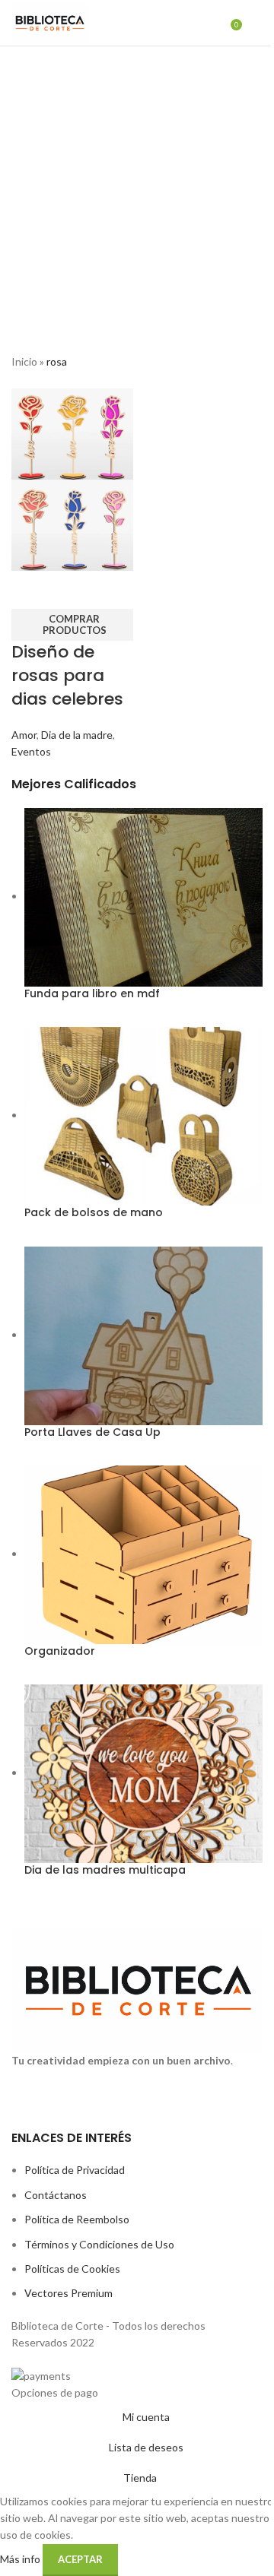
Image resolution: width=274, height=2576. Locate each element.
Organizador (60, 1651)
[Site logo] (49, 22)
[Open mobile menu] (256, 23)
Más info (21, 2558)
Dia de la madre (77, 735)
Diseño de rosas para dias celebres (67, 675)
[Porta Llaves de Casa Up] (143, 1334)
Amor (24, 735)
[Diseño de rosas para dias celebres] (72, 433)
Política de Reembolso (77, 2219)
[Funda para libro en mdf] (143, 896)
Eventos (31, 751)
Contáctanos (56, 2195)
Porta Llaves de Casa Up (92, 1432)
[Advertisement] (137, 191)
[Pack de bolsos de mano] (143, 1115)
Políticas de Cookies (72, 2269)
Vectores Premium (68, 2293)
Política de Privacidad (75, 2170)
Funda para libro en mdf (92, 994)
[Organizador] (143, 1553)
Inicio (24, 361)
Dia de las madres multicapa (105, 1870)
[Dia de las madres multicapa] (143, 1772)
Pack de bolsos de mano (94, 1213)
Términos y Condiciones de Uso (99, 2244)
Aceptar (80, 2559)
